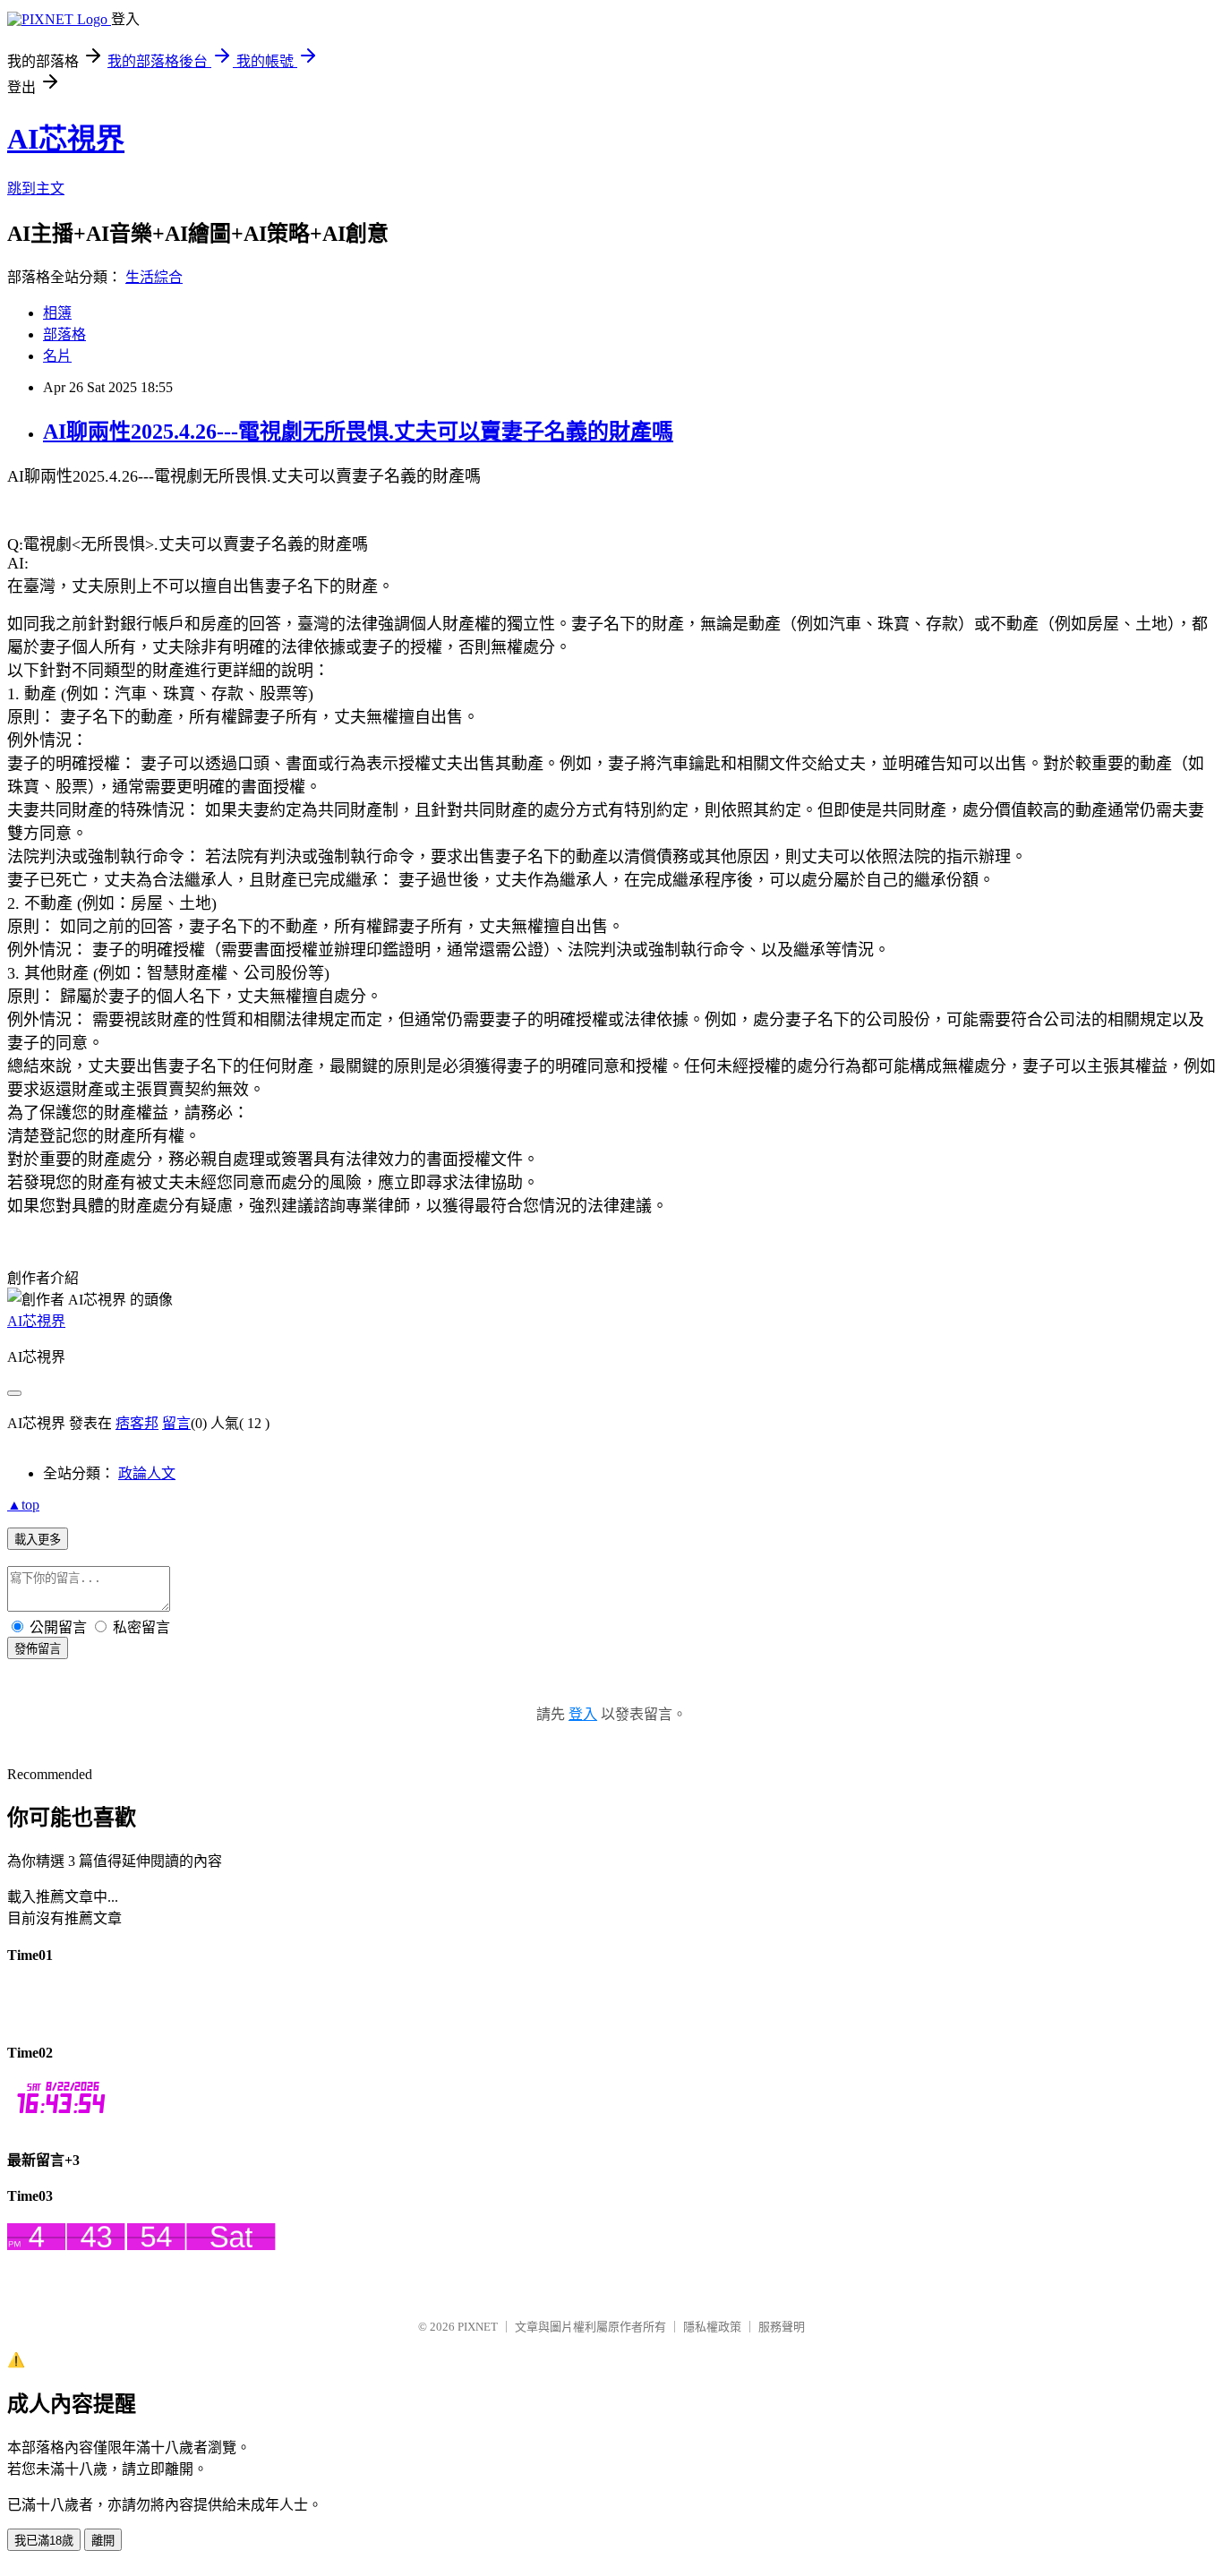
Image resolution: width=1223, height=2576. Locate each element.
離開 (103, 2541)
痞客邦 (137, 1423)
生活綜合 (154, 277)
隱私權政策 (712, 2327)
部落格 (64, 334)
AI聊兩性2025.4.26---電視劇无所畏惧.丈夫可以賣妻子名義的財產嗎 (358, 432)
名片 (57, 356)
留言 (176, 1423)
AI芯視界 (66, 139)
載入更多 (38, 1540)
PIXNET (478, 2327)
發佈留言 (38, 1649)
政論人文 (147, 1473)
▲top (23, 1505)
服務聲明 (782, 2327)
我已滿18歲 (44, 2541)
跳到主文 (36, 188)
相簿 (57, 313)
